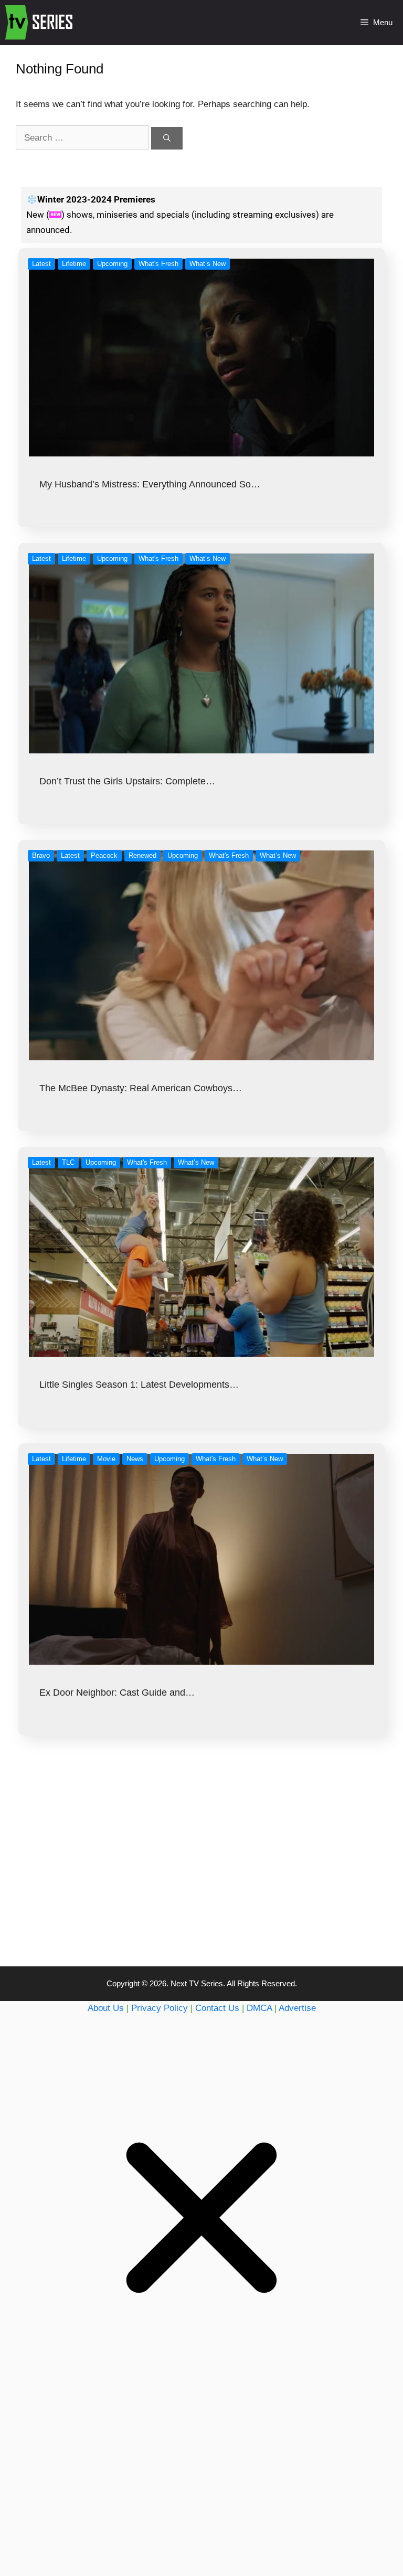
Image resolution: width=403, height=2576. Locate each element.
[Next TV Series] (40, 23)
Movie (106, 1459)
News (135, 1459)
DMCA (259, 2008)
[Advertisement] (201, 1872)
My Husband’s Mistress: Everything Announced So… (150, 484)
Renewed (142, 855)
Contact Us (217, 2008)
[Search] (167, 138)
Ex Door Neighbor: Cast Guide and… (117, 1693)
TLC (68, 1162)
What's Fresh (158, 264)
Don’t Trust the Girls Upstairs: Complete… (127, 781)
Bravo (41, 855)
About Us (106, 2008)
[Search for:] (83, 138)
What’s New (208, 264)
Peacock (104, 855)
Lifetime (74, 264)
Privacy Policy (160, 2008)
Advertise (297, 2008)
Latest (41, 264)
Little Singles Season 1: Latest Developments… (139, 1385)
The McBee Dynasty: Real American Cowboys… (141, 1088)
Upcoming (112, 264)
